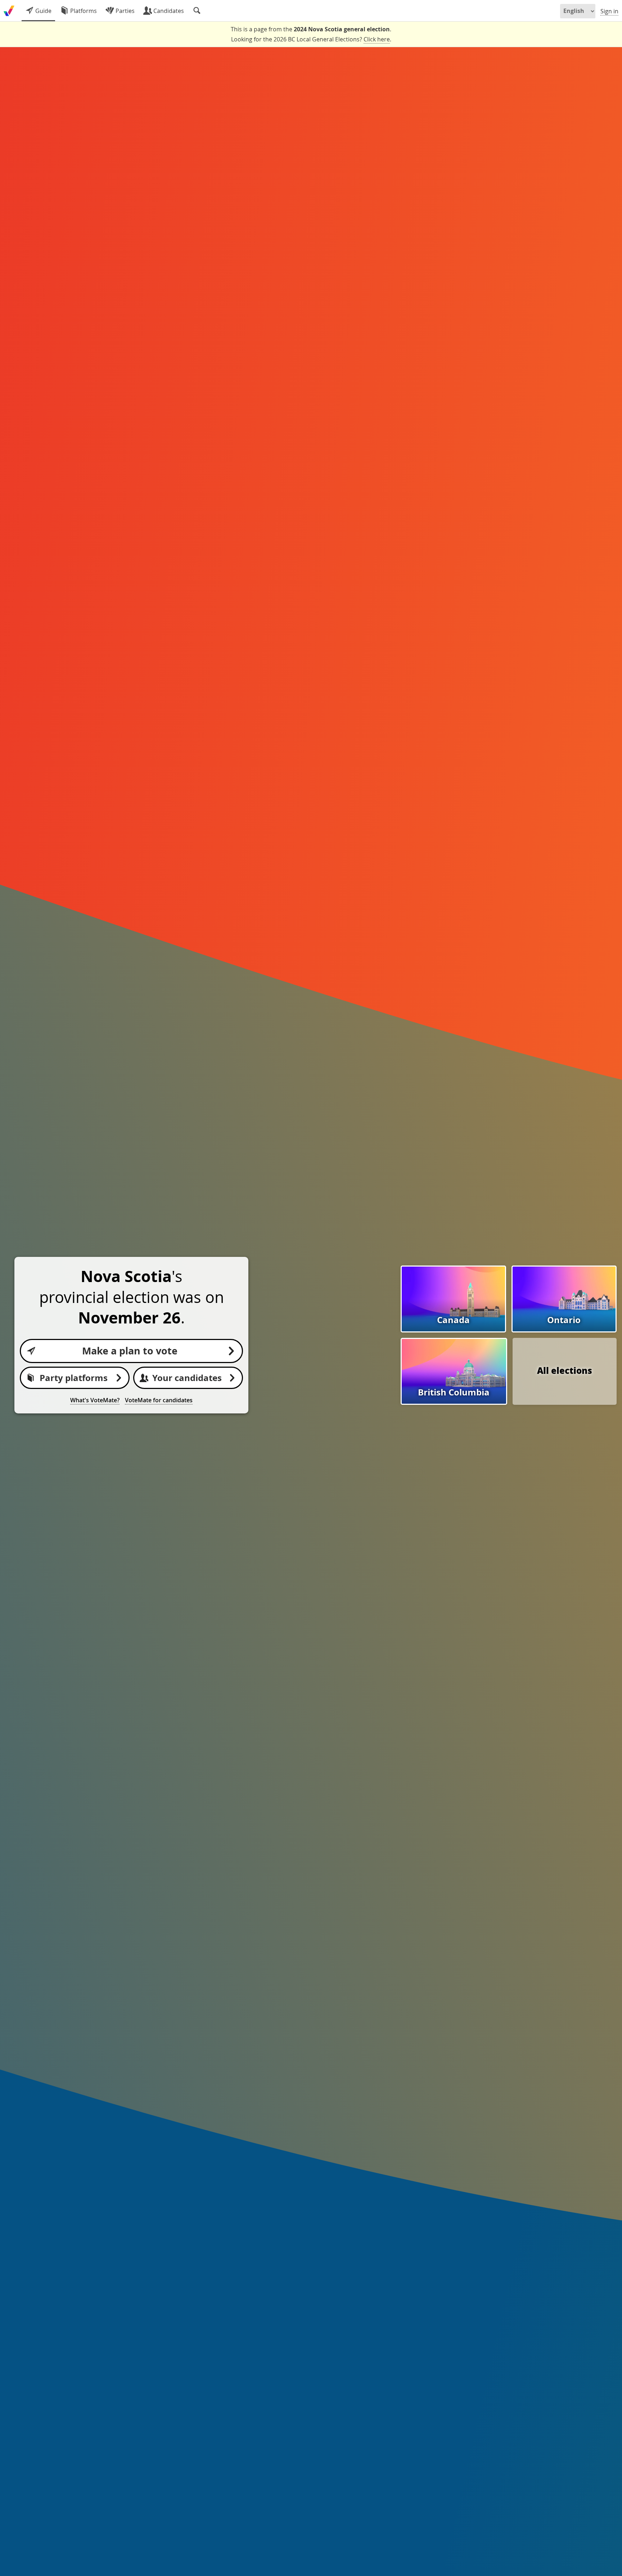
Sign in (609, 11)
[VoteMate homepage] (9, 11)
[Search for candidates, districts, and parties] (197, 11)
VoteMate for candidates (159, 1400)
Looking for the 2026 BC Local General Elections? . (311, 39)
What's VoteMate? (95, 1400)
